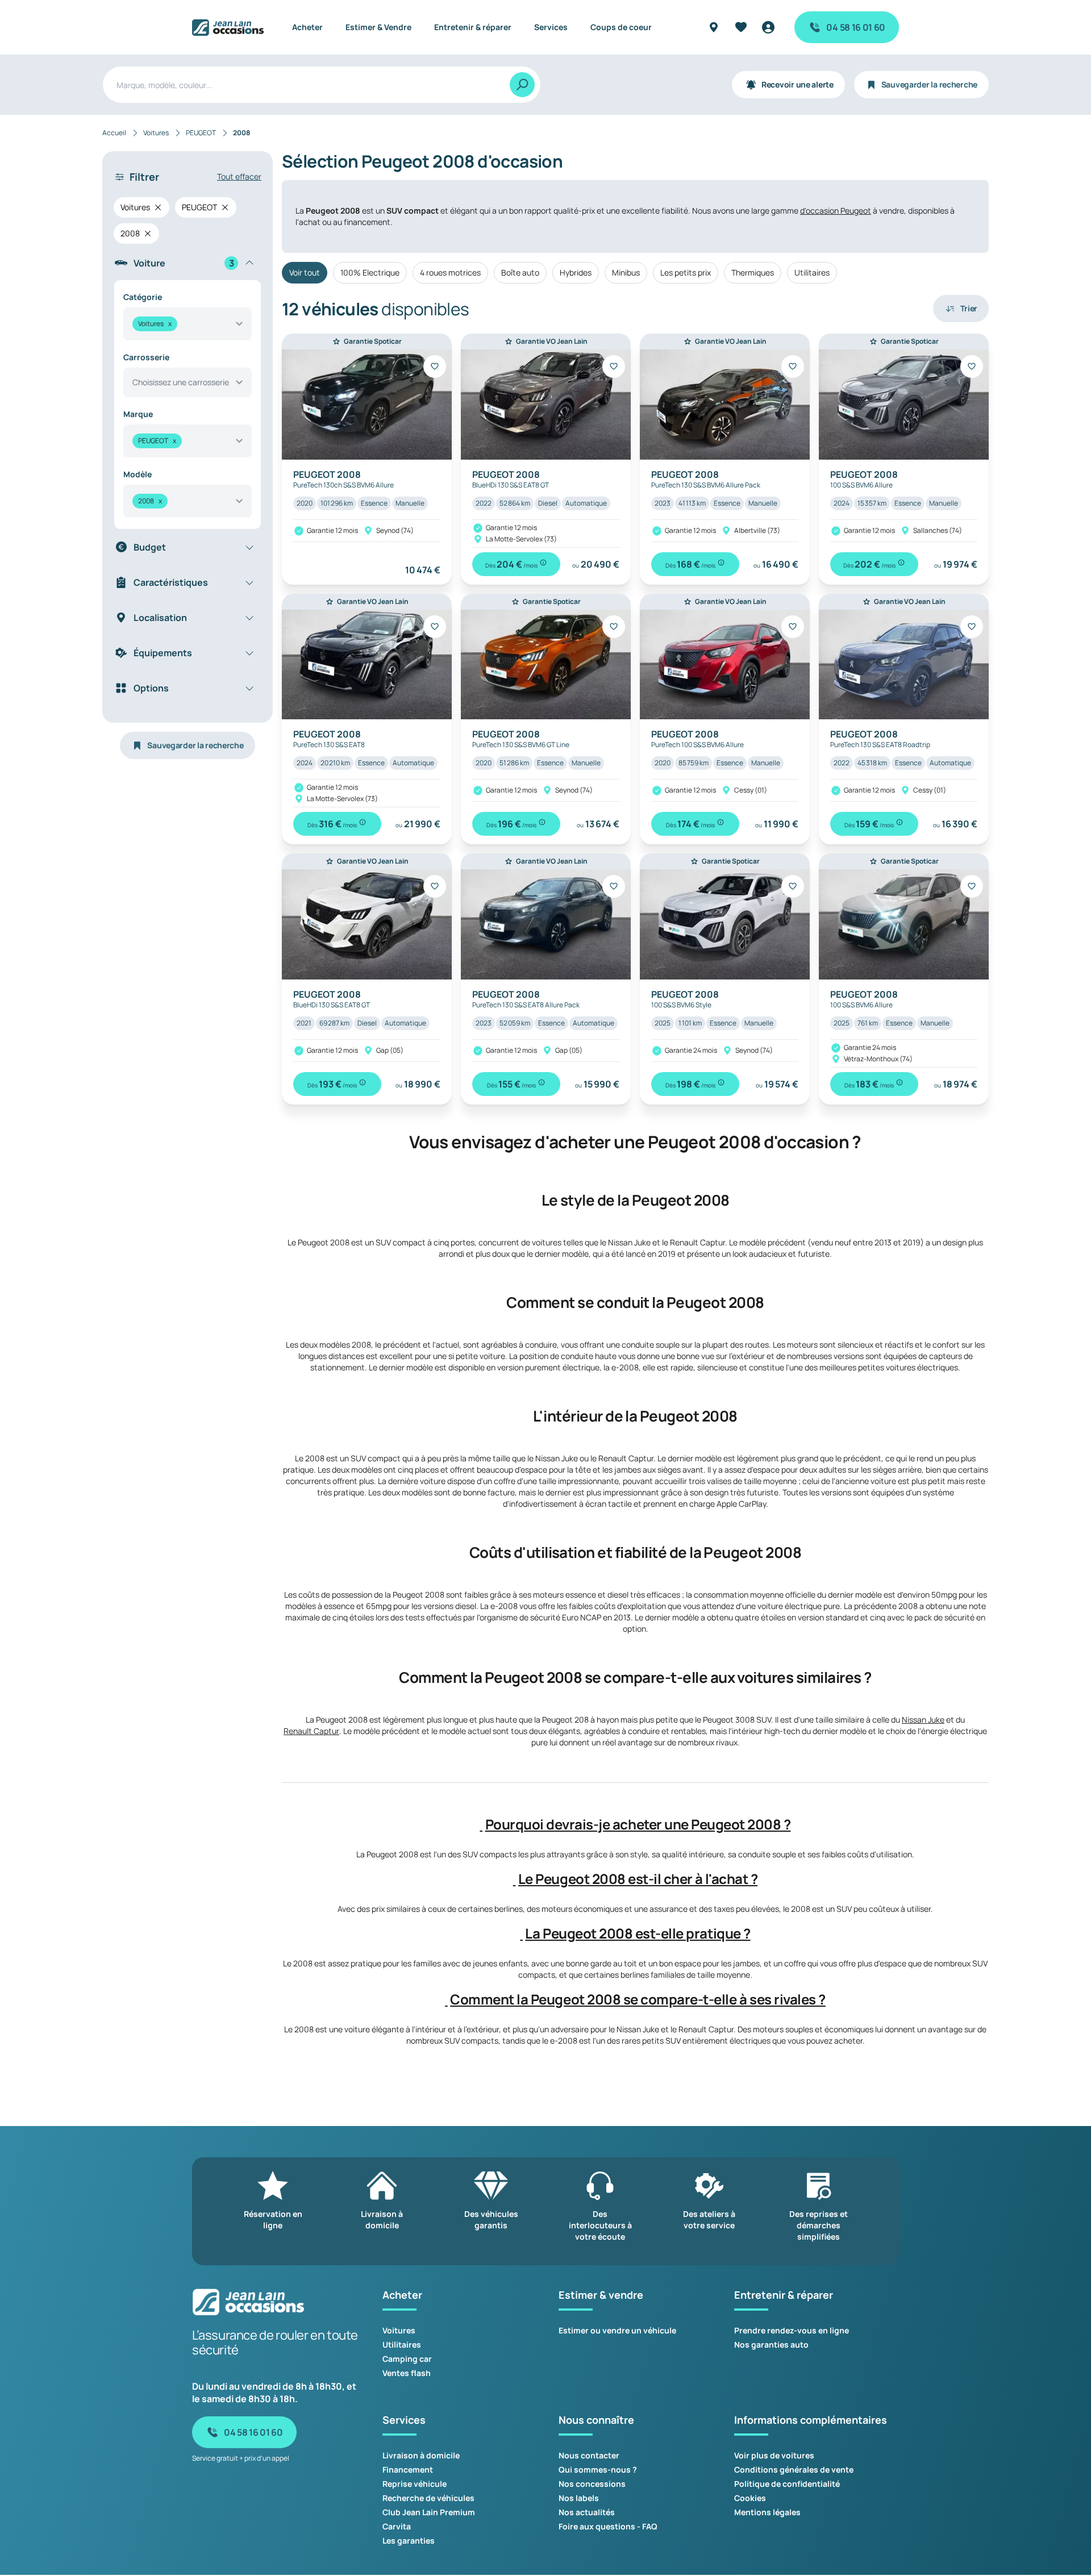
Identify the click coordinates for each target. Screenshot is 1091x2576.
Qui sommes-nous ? (598, 2469)
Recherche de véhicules (428, 2498)
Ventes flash (407, 2373)
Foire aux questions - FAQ (608, 2526)
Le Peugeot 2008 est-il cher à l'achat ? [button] (638, 1879)
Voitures (399, 2330)
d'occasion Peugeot (836, 211)
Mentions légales (767, 2512)
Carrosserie (146, 357)
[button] (482, 1824)
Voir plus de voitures (774, 2455)
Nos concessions (592, 2484)
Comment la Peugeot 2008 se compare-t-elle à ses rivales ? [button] (638, 1999)
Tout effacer (239, 176)
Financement (408, 2469)
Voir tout (305, 272)
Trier (969, 308)
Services (551, 27)
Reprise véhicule (415, 2484)
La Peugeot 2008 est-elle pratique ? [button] (638, 1933)
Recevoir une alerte (798, 84)
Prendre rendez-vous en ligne (792, 2330)
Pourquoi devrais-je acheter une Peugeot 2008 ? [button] (638, 1824)
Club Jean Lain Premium (429, 2512)
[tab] (635, 1824)
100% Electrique (370, 272)
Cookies (750, 2498)
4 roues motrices (450, 272)
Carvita (397, 2526)
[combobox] (188, 324)
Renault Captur (311, 1731)
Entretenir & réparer (473, 27)
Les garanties (409, 2540)
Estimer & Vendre (378, 27)
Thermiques (753, 272)
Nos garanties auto (771, 2344)
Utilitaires (812, 272)
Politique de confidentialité (787, 2484)
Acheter (307, 27)
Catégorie (143, 297)
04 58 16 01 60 (856, 27)
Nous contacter (589, 2455)
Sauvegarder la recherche (929, 84)
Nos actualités (587, 2512)
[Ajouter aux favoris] (435, 366)
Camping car (407, 2359)
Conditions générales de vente (794, 2469)
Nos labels (579, 2498)
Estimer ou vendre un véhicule (617, 2330)
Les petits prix (686, 272)
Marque (138, 414)
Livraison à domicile (421, 2455)
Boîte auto (520, 272)
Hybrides (576, 272)
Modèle (138, 474)
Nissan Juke (923, 1720)
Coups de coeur (621, 27)
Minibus (626, 272)
